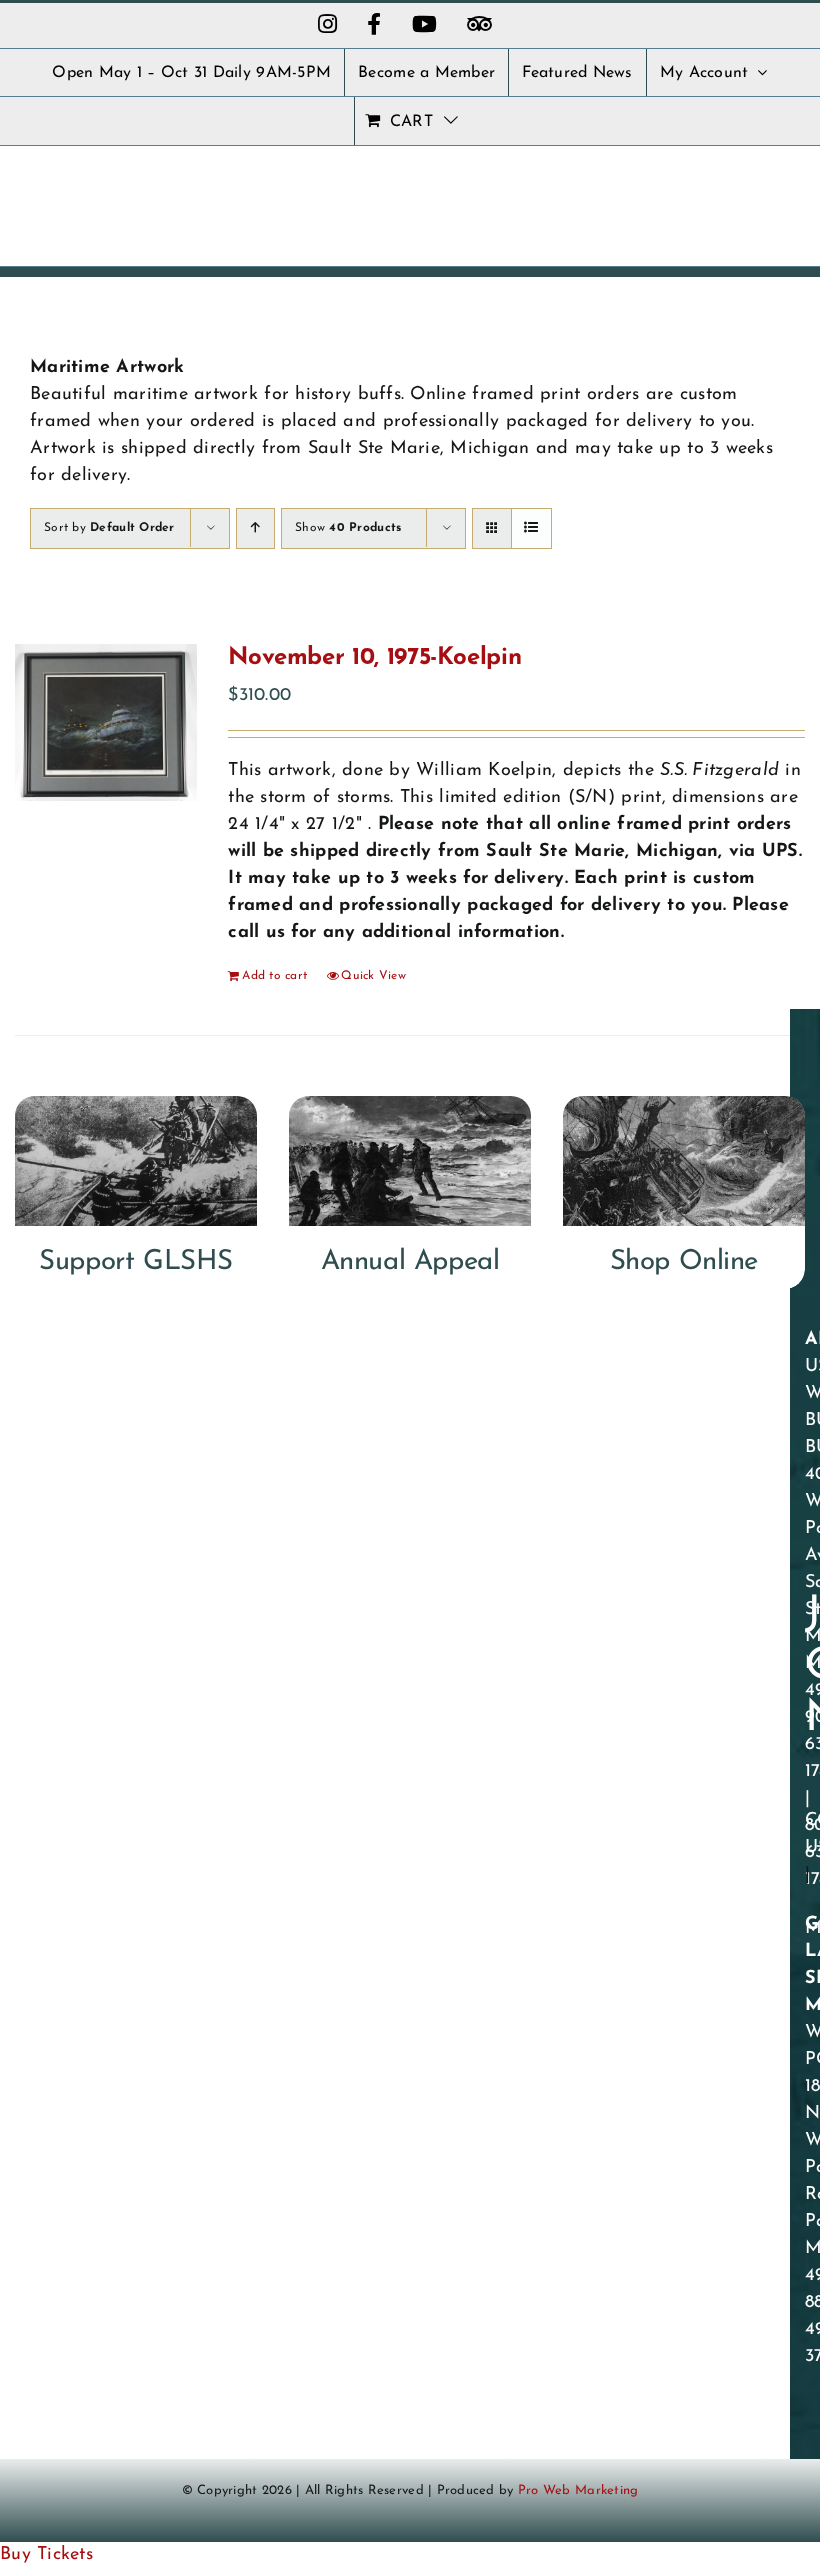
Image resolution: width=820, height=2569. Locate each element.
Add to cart (274, 976)
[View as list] (531, 528)
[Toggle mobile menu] (779, 193)
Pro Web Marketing (578, 2490)
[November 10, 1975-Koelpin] (106, 722)
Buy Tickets (46, 2555)
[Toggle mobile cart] (738, 193)
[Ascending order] (255, 528)
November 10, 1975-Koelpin (374, 658)
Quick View (373, 976)
